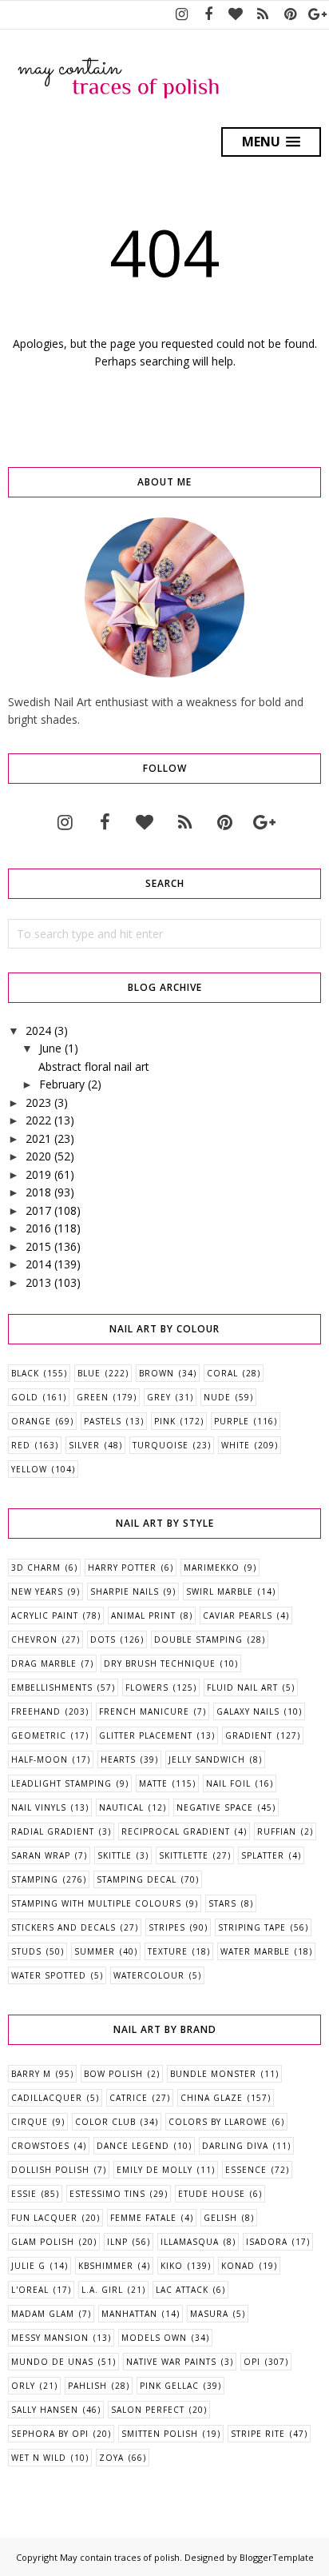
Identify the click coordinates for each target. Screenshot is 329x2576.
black (25, 1373)
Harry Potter (122, 1568)
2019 (38, 1174)
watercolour (149, 1975)
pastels (103, 1421)
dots (103, 1639)
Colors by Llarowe (218, 2122)
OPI (252, 2362)
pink (165, 1421)
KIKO (172, 2266)
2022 (38, 1120)
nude (217, 1397)
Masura (209, 2314)
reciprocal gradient (176, 1831)
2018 (38, 1192)
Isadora (267, 2242)
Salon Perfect (148, 2410)
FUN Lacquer (44, 2218)
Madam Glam (43, 2314)
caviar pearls (238, 1615)
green (93, 1397)
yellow (29, 1469)
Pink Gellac (169, 2386)
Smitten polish (160, 2434)
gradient (249, 1735)
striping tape (252, 1927)
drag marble (44, 1663)
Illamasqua (190, 2242)
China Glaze (212, 2098)
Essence (246, 2170)
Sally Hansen (45, 2410)
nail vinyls (39, 1807)
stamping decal (137, 1879)
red (21, 1445)
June (50, 1048)
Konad (238, 2266)
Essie (24, 2194)
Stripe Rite (258, 2434)
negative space (215, 1807)
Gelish (220, 2218)
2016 (38, 1228)
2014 (38, 1264)
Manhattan (129, 2314)
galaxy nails (248, 1711)
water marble (255, 1951)
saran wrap (41, 1855)
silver (84, 1445)
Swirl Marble (220, 1592)
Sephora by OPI (50, 2434)
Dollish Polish (50, 2170)
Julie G (28, 2266)
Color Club (105, 2122)
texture (168, 1951)
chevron (34, 1639)
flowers (147, 1687)
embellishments (52, 1687)
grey (159, 1397)
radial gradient (53, 1831)
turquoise (161, 1445)
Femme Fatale (143, 2218)
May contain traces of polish (120, 2557)
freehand (36, 1711)
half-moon (40, 1759)
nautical (121, 1807)
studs (26, 1951)
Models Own (154, 2338)
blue (89, 1373)
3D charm (36, 1568)
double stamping (198, 1639)
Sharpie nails (125, 1592)
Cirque (30, 2122)
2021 (38, 1138)
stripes (167, 1927)
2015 (38, 1246)
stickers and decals (63, 1927)
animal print (143, 1615)
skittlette (184, 1855)
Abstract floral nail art (94, 1066)
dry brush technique (160, 1663)
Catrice (129, 2098)
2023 (38, 1102)
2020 (38, 1156)
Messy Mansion (50, 2338)
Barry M (31, 2074)
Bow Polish (113, 2074)
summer (95, 1951)
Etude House (212, 2194)
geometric (39, 1735)
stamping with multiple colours (96, 1903)
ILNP (117, 2242)
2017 (38, 1210)
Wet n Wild (39, 2458)
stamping (35, 1879)
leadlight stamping (61, 1783)
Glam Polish (43, 2242)
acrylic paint (45, 1615)
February (62, 1084)
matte (153, 1783)
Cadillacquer (47, 2098)
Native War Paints (171, 2362)
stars (222, 1903)
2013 (38, 1282)
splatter (263, 1855)
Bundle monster (213, 2074)
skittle (115, 1855)
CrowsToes (40, 2146)
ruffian (277, 1831)
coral (222, 1373)
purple (232, 1421)
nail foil (228, 1783)
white (236, 1445)
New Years (37, 1592)
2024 (38, 1030)
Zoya (111, 2458)
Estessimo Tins (107, 2194)
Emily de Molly (155, 2170)
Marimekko (212, 1568)
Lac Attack (182, 2290)
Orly (23, 2386)
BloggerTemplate (277, 2557)
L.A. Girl (102, 2290)
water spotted (49, 1975)
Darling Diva (235, 2146)
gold (25, 1397)
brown (157, 1373)
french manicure (144, 1711)
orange (31, 1421)
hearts (118, 1759)
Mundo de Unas (52, 2362)
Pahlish (87, 2386)
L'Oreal (30, 2290)
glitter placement (146, 1735)
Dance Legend (133, 2146)
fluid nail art (242, 1687)
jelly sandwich (207, 1759)
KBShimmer (106, 2266)
